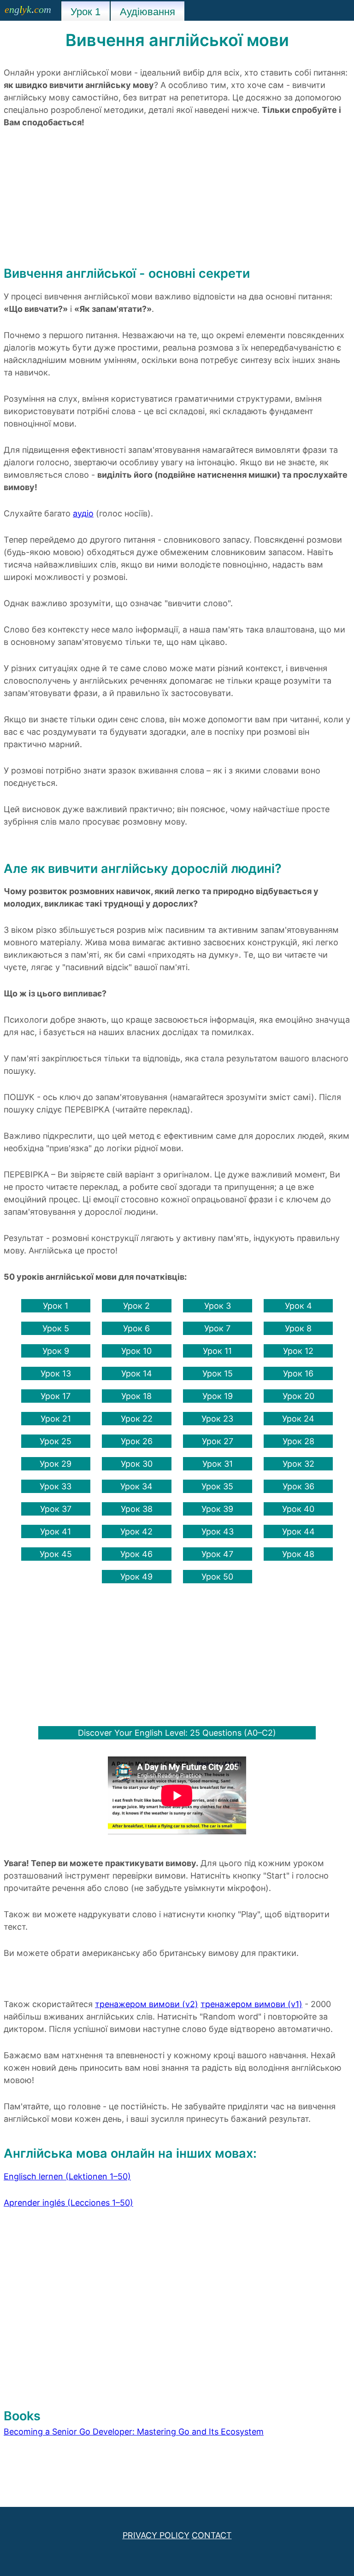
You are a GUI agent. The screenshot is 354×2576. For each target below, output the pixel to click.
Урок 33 (56, 1486)
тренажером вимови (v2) (147, 2004)
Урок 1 (56, 1306)
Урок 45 (56, 1554)
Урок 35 (217, 1486)
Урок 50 (217, 1577)
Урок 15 (218, 1373)
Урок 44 (298, 1531)
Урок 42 (136, 1531)
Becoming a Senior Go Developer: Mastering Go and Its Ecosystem (134, 2432)
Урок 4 (298, 1306)
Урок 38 (137, 1509)
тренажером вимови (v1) (251, 2004)
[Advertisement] (177, 200)
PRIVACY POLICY (156, 2535)
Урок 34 (136, 1486)
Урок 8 (298, 1328)
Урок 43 (218, 1531)
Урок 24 (298, 1419)
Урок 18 (136, 1396)
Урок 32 (298, 1464)
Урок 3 (218, 1306)
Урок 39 (217, 1509)
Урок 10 (136, 1351)
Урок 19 (218, 1396)
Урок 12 (298, 1351)
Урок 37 (56, 1509)
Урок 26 (137, 1441)
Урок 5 (56, 1328)
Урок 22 (137, 1419)
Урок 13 (56, 1373)
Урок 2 (136, 1306)
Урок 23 (217, 1419)
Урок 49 (136, 1577)
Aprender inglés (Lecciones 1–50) (68, 2203)
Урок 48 (298, 1554)
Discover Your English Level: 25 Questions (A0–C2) (177, 1733)
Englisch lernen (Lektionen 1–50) (67, 2176)
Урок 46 (136, 1554)
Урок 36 (298, 1486)
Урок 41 (56, 1531)
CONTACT (212, 2535)
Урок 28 (298, 1441)
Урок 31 (218, 1464)
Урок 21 (56, 1419)
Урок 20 (298, 1396)
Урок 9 (56, 1351)
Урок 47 (217, 1554)
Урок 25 (56, 1441)
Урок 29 (56, 1464)
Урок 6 (136, 1328)
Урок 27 (218, 1441)
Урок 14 (137, 1373)
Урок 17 (56, 1396)
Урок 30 (137, 1464)
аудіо (83, 513)
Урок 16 (298, 1373)
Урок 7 (217, 1328)
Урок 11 (217, 1351)
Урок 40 (298, 1509)
